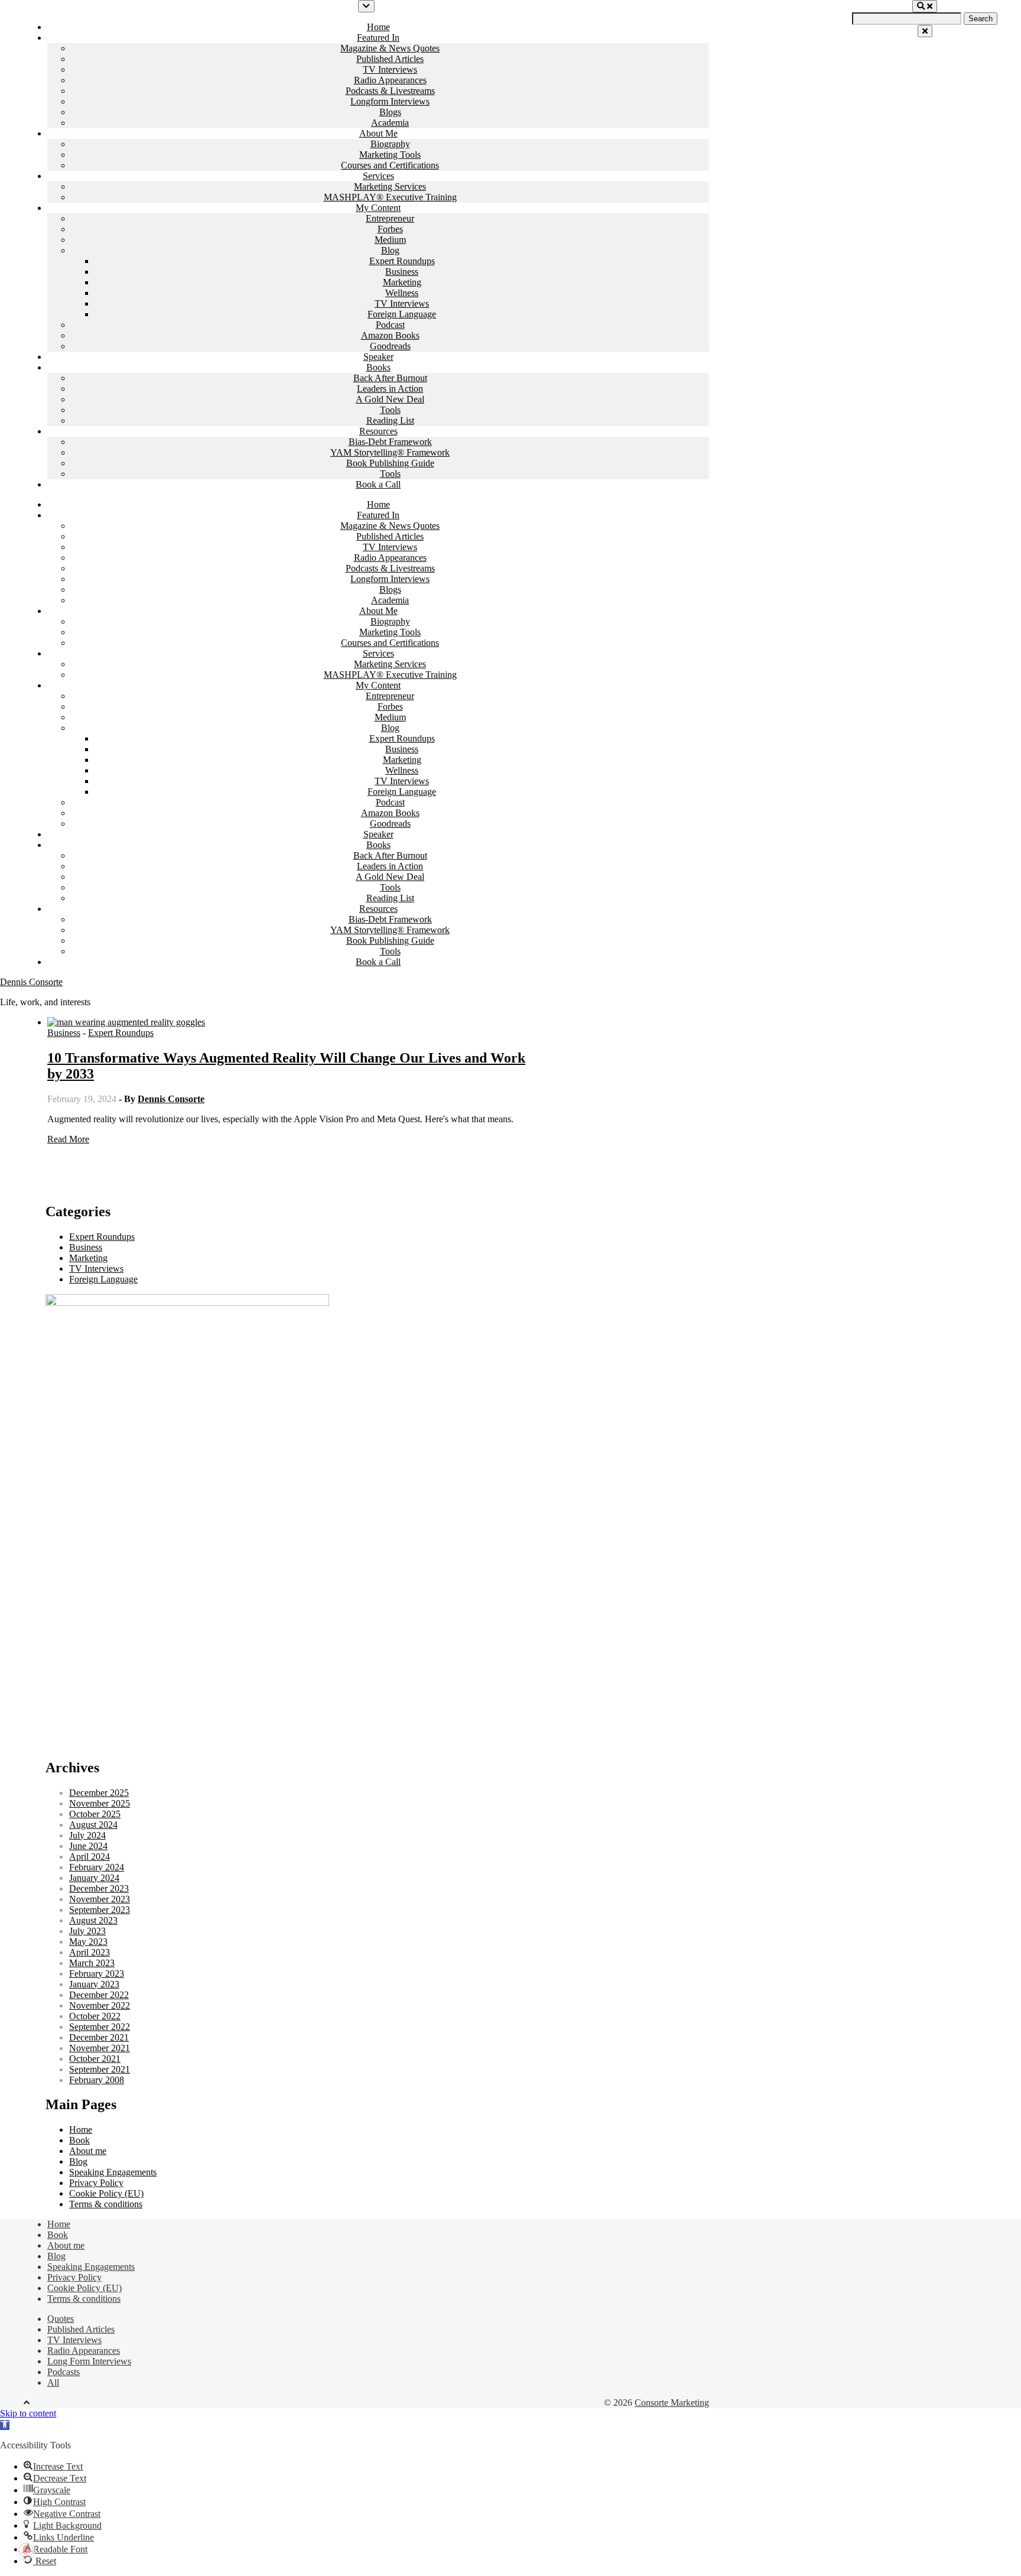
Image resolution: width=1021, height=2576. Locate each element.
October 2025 (95, 1814)
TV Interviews (390, 69)
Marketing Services (390, 186)
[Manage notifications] (26, 2550)
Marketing (402, 282)
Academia (390, 123)
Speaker (378, 357)
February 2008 (97, 2080)
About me (88, 2151)
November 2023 (100, 1899)
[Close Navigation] (925, 31)
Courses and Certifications (390, 165)
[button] (5, 2425)
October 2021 (95, 2059)
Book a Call (378, 484)
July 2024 (87, 1835)
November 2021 (100, 2048)
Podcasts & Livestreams (390, 91)
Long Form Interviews (89, 2361)
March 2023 (92, 1963)
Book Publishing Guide (390, 463)
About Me (378, 133)
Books (378, 367)
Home (378, 27)
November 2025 (100, 1803)
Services (378, 176)
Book (79, 2140)
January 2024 (94, 1878)
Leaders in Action (390, 389)
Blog (390, 250)
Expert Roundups (402, 261)
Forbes (390, 229)
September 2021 (100, 2069)
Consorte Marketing (672, 2403)
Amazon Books (390, 335)
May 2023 (88, 1942)
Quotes (61, 2319)
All (53, 2382)
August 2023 (93, 1920)
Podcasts (64, 2372)
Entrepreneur (390, 218)
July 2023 (87, 1931)
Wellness (402, 293)
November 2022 (100, 2005)
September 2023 (100, 1910)
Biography (390, 144)
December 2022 (99, 1995)
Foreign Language (402, 314)
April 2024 (90, 1857)
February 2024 (97, 1867)
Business (402, 272)
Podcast (390, 325)
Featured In (378, 38)
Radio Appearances (390, 80)
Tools (390, 410)
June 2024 (88, 1846)
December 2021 (99, 2037)
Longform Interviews (390, 101)
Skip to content (28, 2413)
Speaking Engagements (113, 2172)
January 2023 (94, 1984)
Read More (68, 1139)
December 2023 (99, 1888)
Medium (390, 240)
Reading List (390, 420)
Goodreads (390, 346)
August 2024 (93, 1825)
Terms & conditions (106, 2204)
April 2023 (90, 1952)
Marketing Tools (390, 155)
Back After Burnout (390, 378)
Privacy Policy (96, 2183)
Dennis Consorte (31, 982)
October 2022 (95, 2016)
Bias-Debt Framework (390, 442)
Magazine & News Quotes (390, 48)
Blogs (390, 112)
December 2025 (99, 1793)
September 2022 (100, 2027)
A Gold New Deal (390, 399)
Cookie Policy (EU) (106, 2193)
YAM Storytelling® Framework (390, 452)
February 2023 (97, 1974)
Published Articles (390, 59)
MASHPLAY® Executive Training (390, 197)
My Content (378, 208)
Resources (378, 431)
